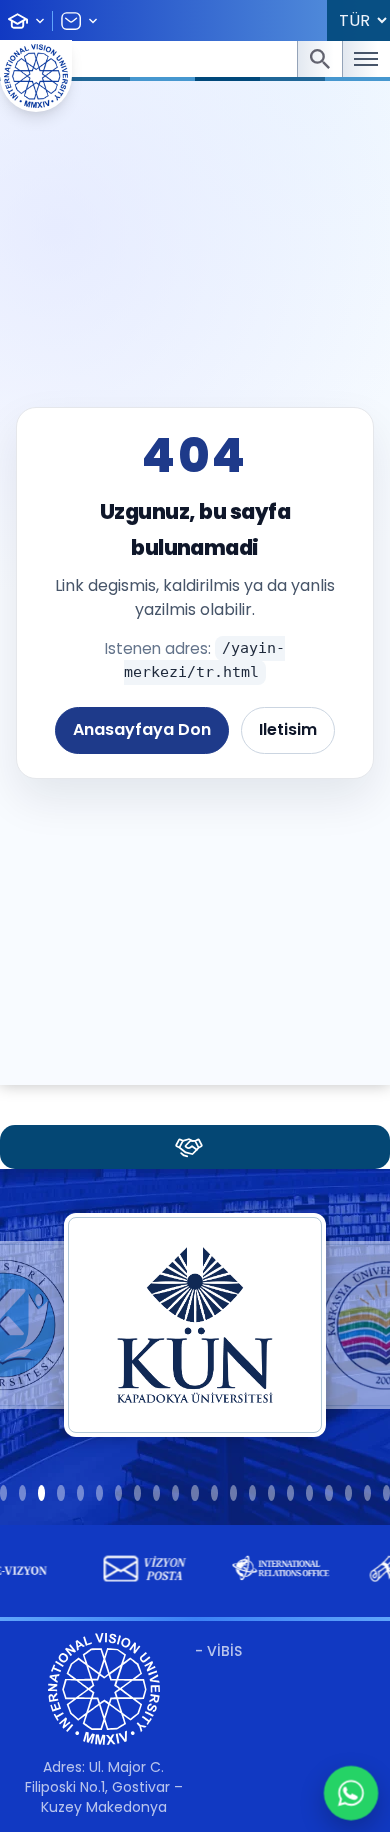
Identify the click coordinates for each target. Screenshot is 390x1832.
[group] (136, 1569)
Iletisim (288, 729)
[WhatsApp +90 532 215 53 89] (351, 1793)
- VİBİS (218, 1651)
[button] (3, 1493)
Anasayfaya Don (142, 729)
